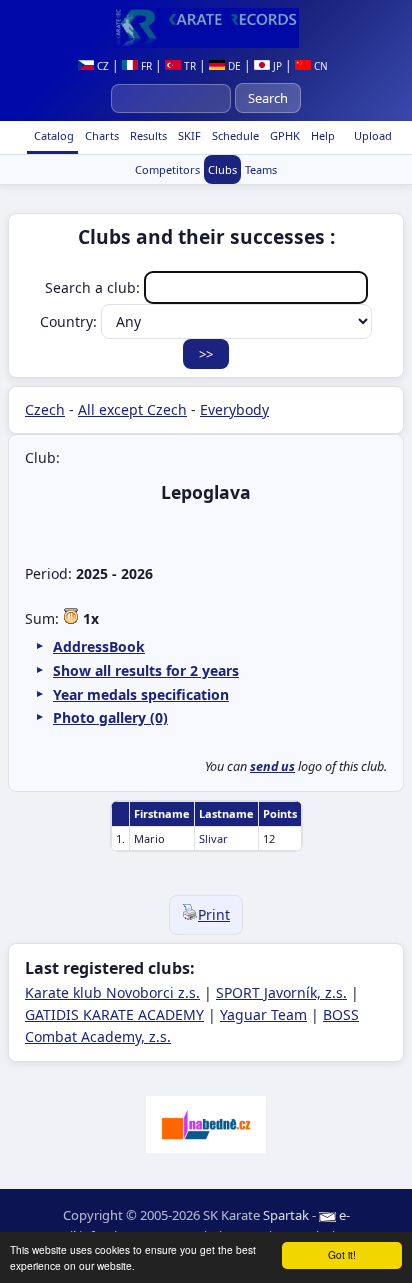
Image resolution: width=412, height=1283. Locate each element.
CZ (101, 66)
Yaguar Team (263, 1014)
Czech (45, 409)
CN (319, 66)
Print (214, 914)
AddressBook (99, 646)
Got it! (342, 1254)
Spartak (286, 1215)
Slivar (213, 838)
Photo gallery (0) (110, 717)
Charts (100, 135)
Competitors (167, 169)
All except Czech (132, 409)
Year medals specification (141, 694)
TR (188, 66)
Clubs (222, 169)
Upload (373, 135)
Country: (70, 321)
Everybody (234, 409)
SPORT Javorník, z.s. (281, 992)
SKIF (188, 135)
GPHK (283, 135)
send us (272, 766)
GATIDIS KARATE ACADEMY (114, 1014)
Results (147, 135)
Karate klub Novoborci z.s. (112, 992)
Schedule (234, 135)
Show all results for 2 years (146, 670)
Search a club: (94, 287)
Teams (261, 169)
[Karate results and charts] (206, 28)
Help (321, 135)
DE (233, 66)
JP (276, 66)
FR (145, 66)
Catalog (52, 135)
